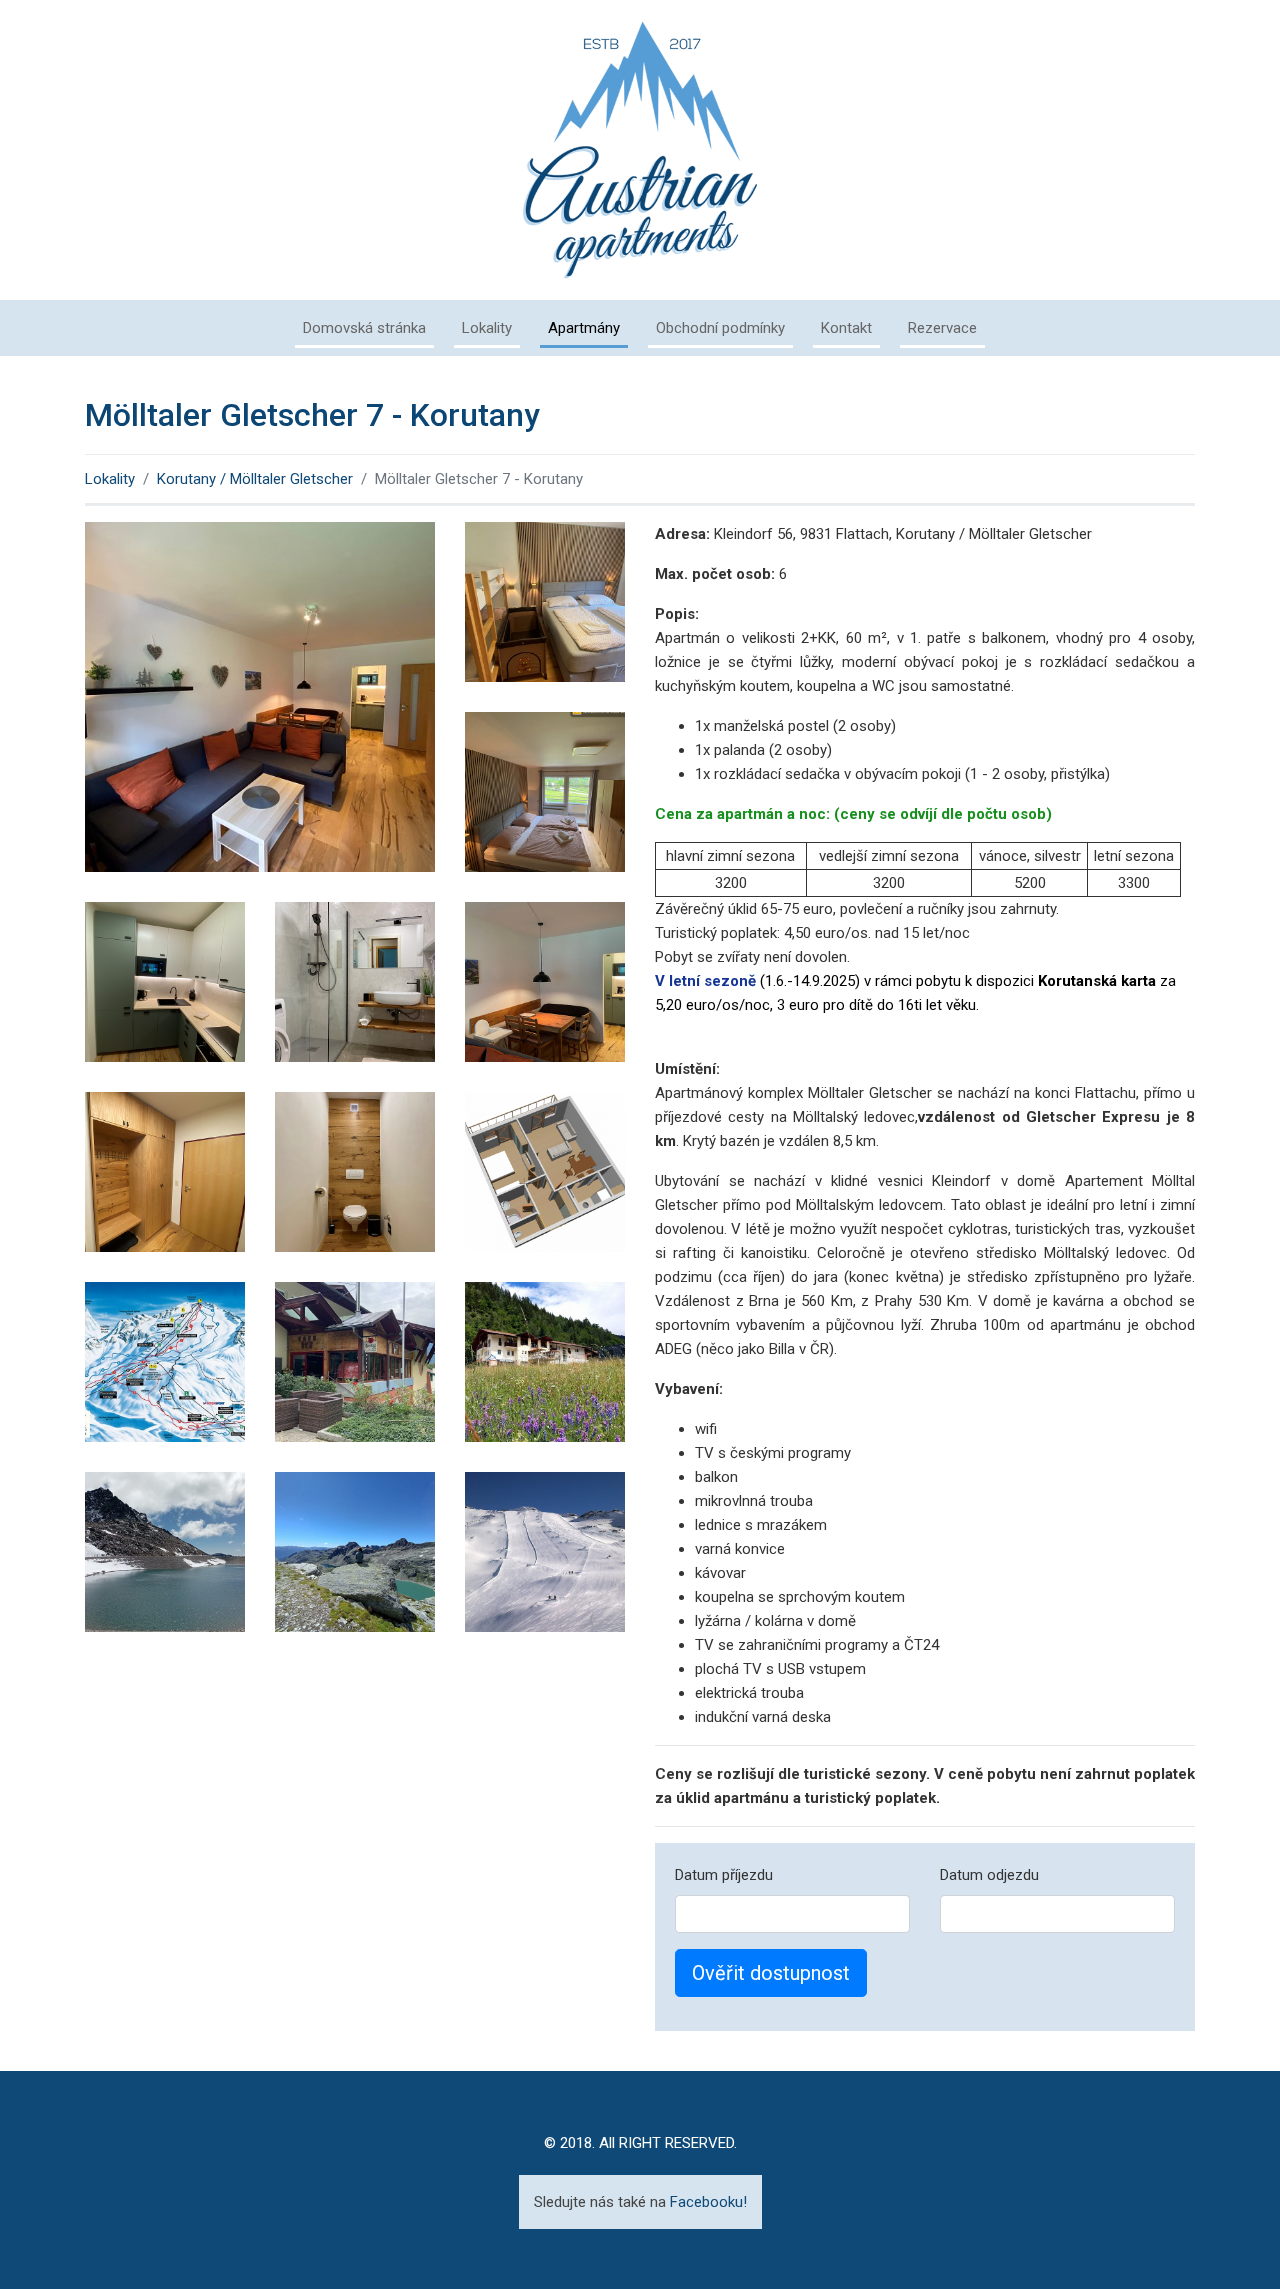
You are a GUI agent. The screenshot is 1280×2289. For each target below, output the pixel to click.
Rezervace (942, 328)
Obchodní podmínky (720, 328)
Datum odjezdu (989, 1875)
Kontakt (846, 328)
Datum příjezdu (724, 1875)
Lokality (487, 328)
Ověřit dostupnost (771, 1973)
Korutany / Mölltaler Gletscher (255, 479)
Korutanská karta (1097, 981)
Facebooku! (708, 2202)
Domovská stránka (364, 328)
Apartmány (584, 328)
